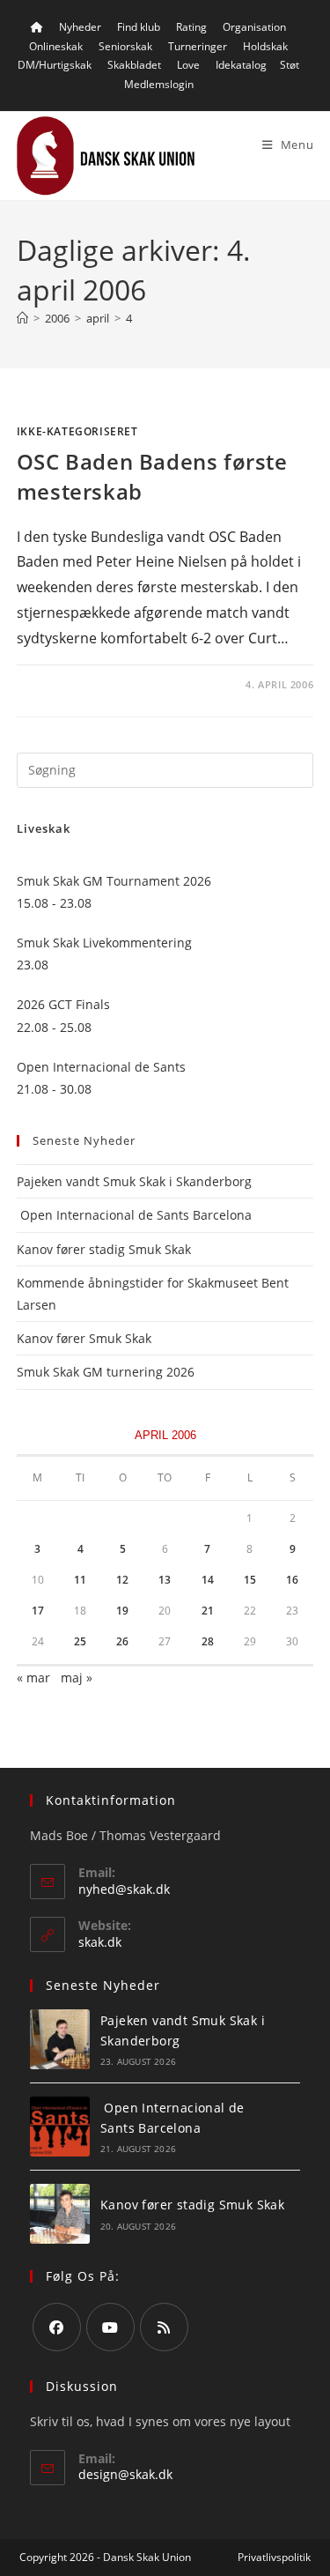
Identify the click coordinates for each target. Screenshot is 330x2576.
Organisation (254, 27)
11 (80, 1580)
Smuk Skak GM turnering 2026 (106, 1372)
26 (122, 1641)
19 (122, 1611)
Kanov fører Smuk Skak (84, 1338)
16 (292, 1580)
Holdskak (265, 46)
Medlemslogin (159, 84)
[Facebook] (57, 2327)
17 (38, 1611)
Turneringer (198, 46)
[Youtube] (110, 2327)
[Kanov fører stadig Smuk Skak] (60, 2214)
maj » (77, 1678)
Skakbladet (134, 65)
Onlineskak (56, 46)
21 (208, 1611)
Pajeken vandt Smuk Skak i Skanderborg (134, 1181)
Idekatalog (241, 65)
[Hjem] (22, 318)
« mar (33, 1678)
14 (208, 1580)
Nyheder (80, 27)
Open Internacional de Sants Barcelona (134, 1215)
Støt (290, 65)
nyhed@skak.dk (124, 1889)
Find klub (139, 27)
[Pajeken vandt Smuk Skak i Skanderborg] (60, 2039)
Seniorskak (125, 46)
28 (208, 1641)
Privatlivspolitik (274, 2557)
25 (80, 1641)
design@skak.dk (125, 2474)
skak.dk (100, 1942)
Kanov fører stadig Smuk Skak (104, 1249)
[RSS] (164, 2327)
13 (165, 1580)
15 (250, 1580)
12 (122, 1580)
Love (188, 65)
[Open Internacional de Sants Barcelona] (60, 2127)
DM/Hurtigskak (55, 65)
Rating (191, 27)
